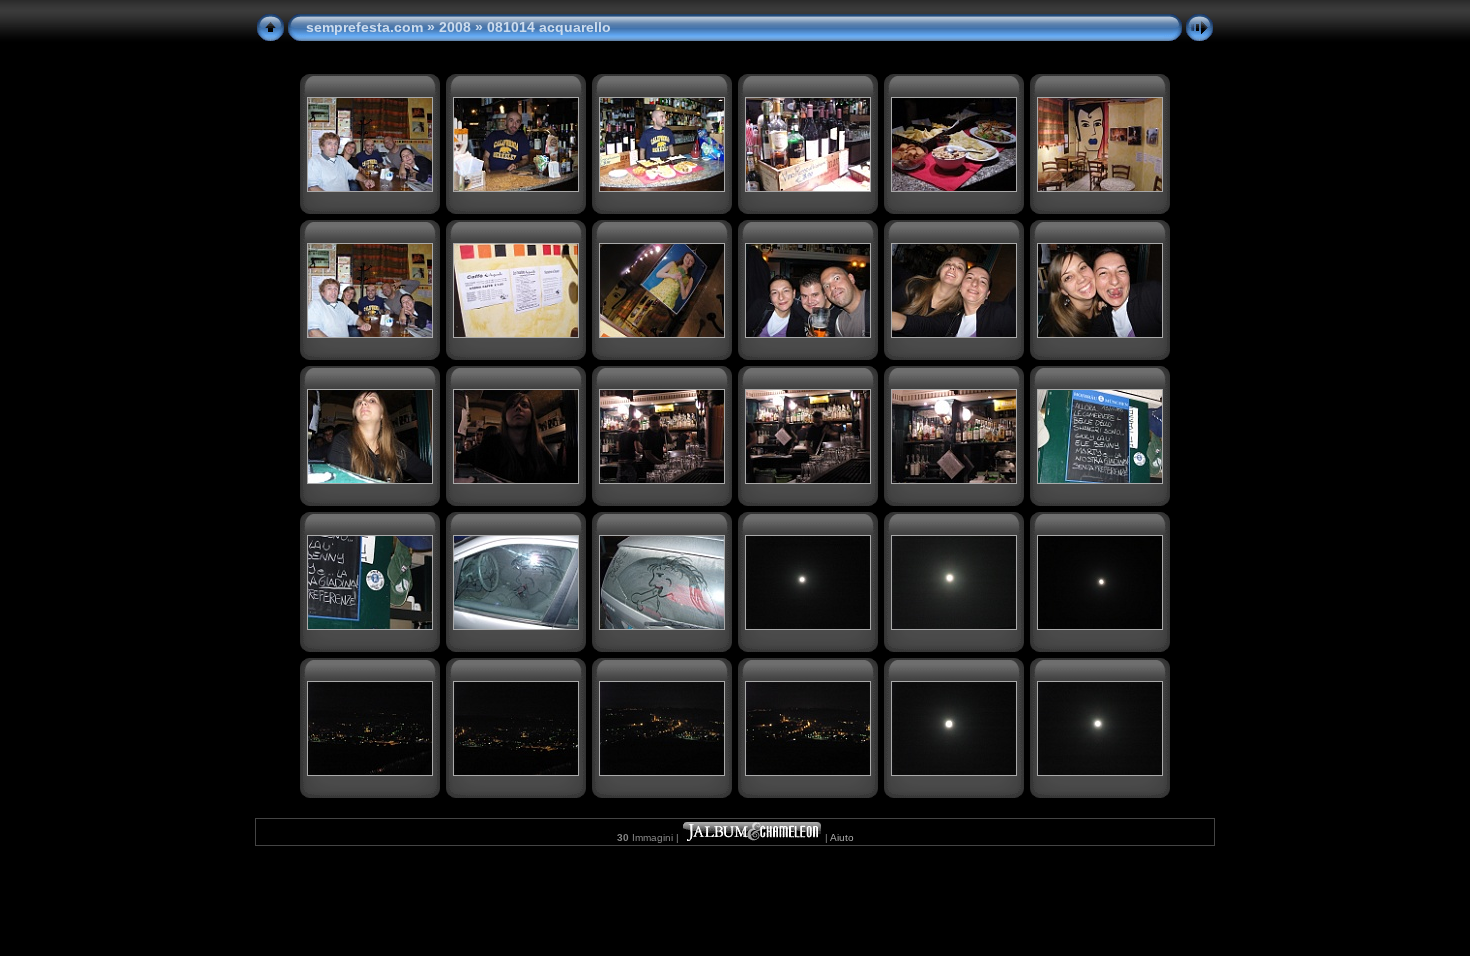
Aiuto (842, 837)
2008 (455, 27)
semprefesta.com (364, 27)
